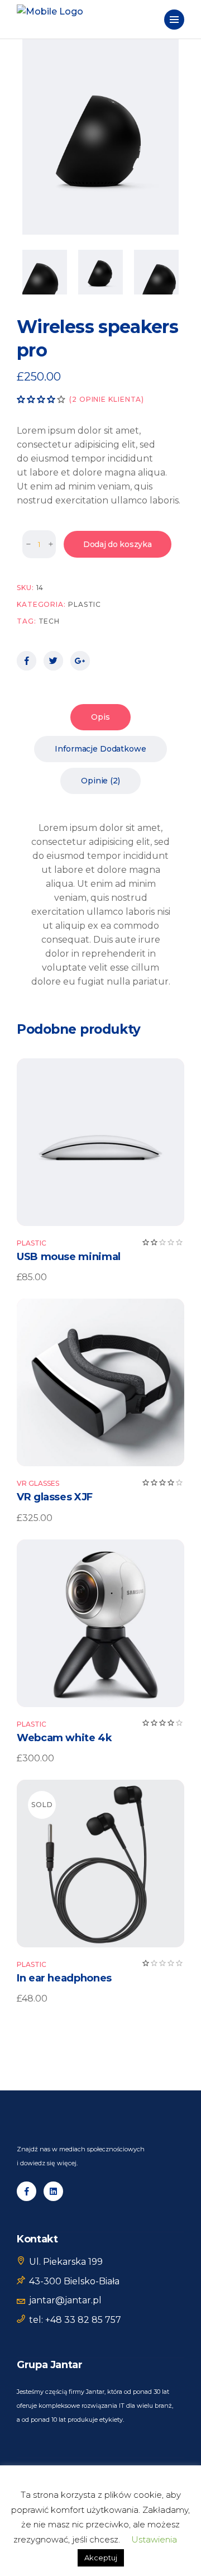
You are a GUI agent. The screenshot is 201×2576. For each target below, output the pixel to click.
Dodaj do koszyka (118, 544)
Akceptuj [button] (101, 2558)
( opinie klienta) (107, 399)
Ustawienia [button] (154, 2539)
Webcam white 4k (64, 1738)
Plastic (85, 604)
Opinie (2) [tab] (100, 781)
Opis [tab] (100, 717)
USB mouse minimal (69, 1257)
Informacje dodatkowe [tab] (100, 749)
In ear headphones (64, 1978)
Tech (49, 621)
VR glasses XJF (55, 1497)
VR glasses (38, 1483)
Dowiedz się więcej (101, 1864)
